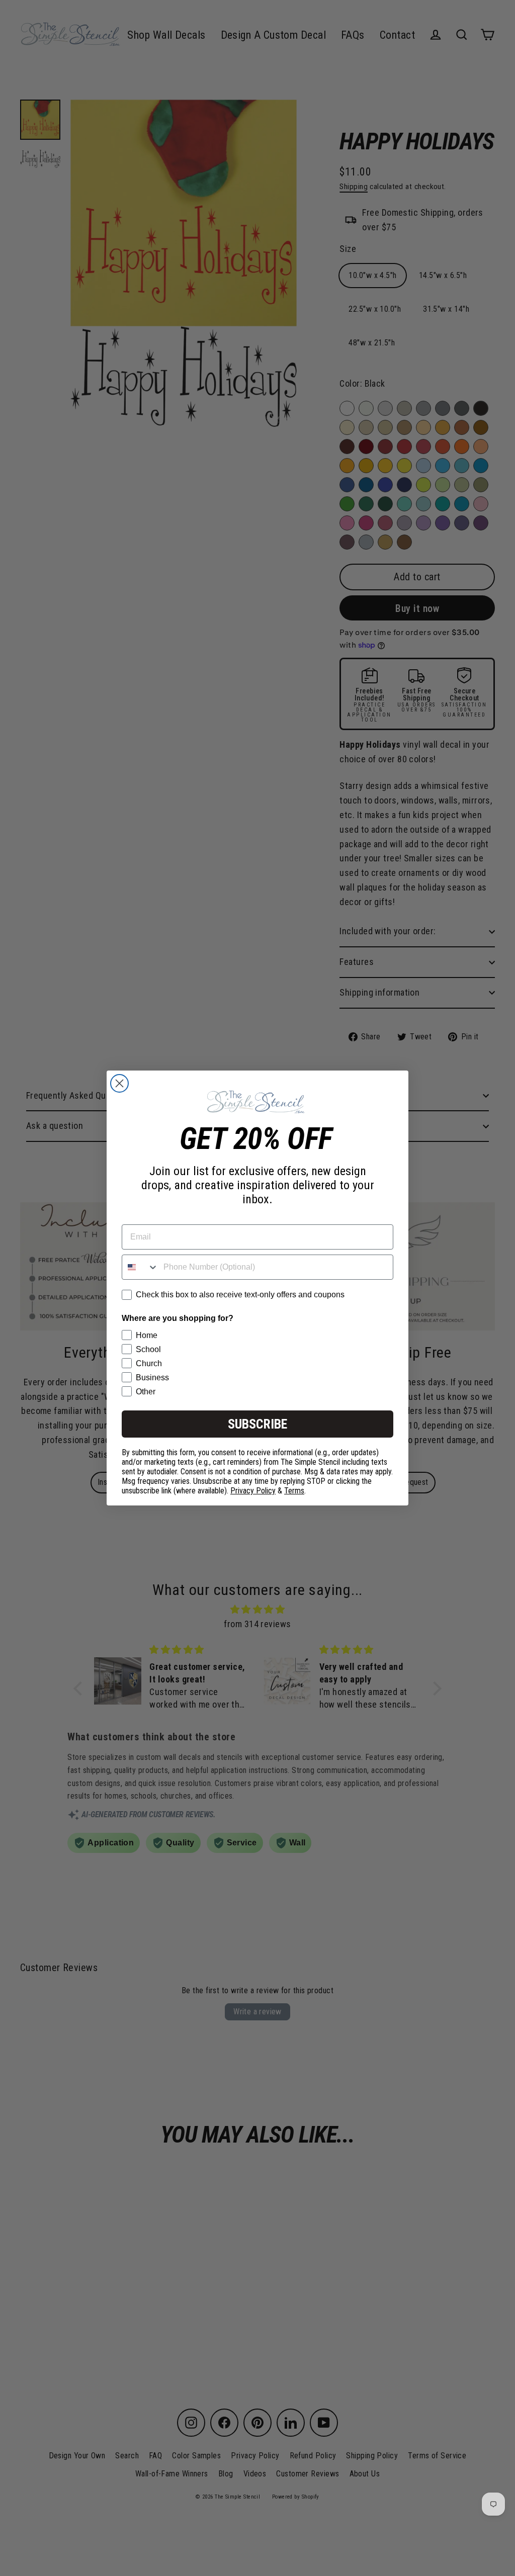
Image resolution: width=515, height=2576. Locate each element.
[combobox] (140, 1267)
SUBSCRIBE (257, 1424)
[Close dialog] (119, 1083)
